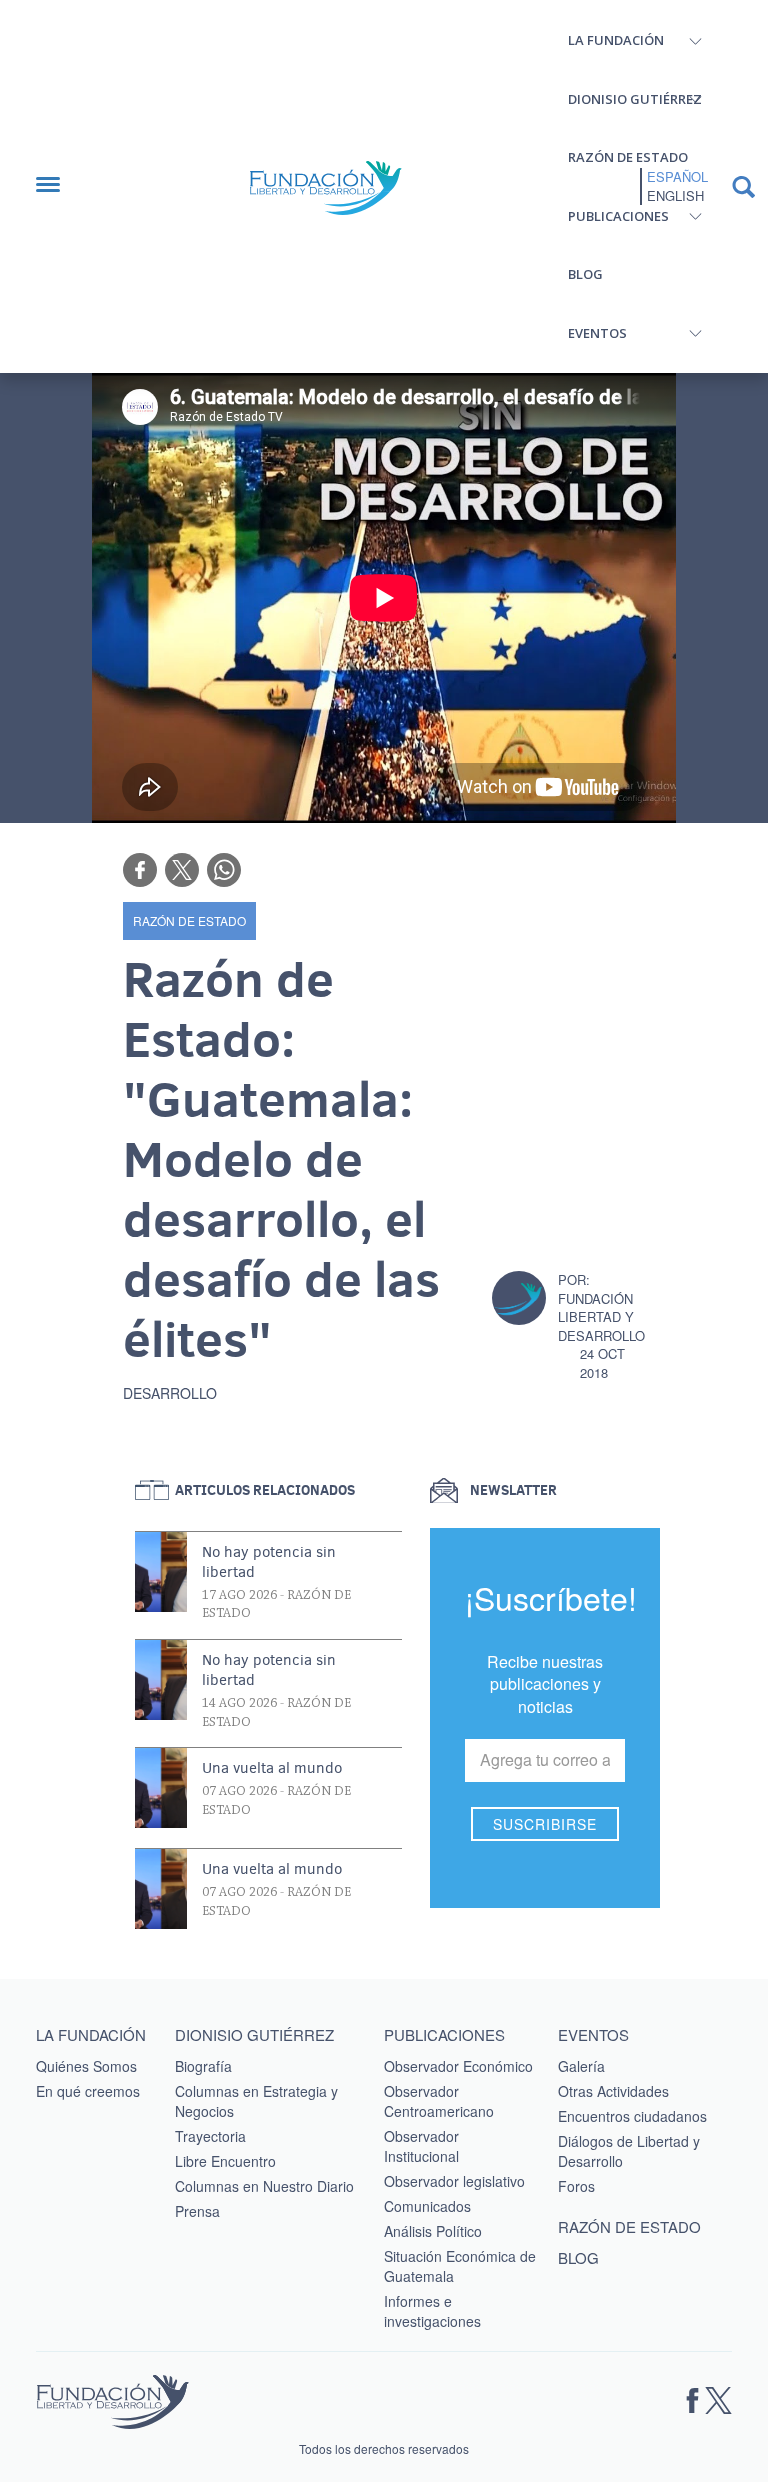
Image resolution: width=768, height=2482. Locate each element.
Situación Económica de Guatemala (460, 2266)
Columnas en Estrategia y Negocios (256, 2101)
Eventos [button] (597, 333)
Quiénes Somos (86, 2066)
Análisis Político (433, 2231)
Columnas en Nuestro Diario (264, 2186)
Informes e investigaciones (432, 2311)
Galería (581, 2066)
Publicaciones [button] (618, 216)
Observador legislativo (454, 2181)
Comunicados (427, 2206)
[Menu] (58, 186)
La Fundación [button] (616, 40)
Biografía (203, 2066)
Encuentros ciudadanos (632, 2116)
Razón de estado (628, 157)
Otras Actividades (613, 2091)
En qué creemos (88, 2091)
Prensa (197, 2211)
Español (677, 177)
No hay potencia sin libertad (269, 1562)
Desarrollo (170, 1393)
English (675, 196)
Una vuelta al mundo (272, 1768)
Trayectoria (210, 2136)
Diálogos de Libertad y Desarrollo (629, 2151)
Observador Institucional (421, 2146)
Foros (576, 2186)
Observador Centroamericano (439, 2101)
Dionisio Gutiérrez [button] (635, 99)
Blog (585, 274)
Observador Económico (458, 2066)
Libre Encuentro (225, 2161)
